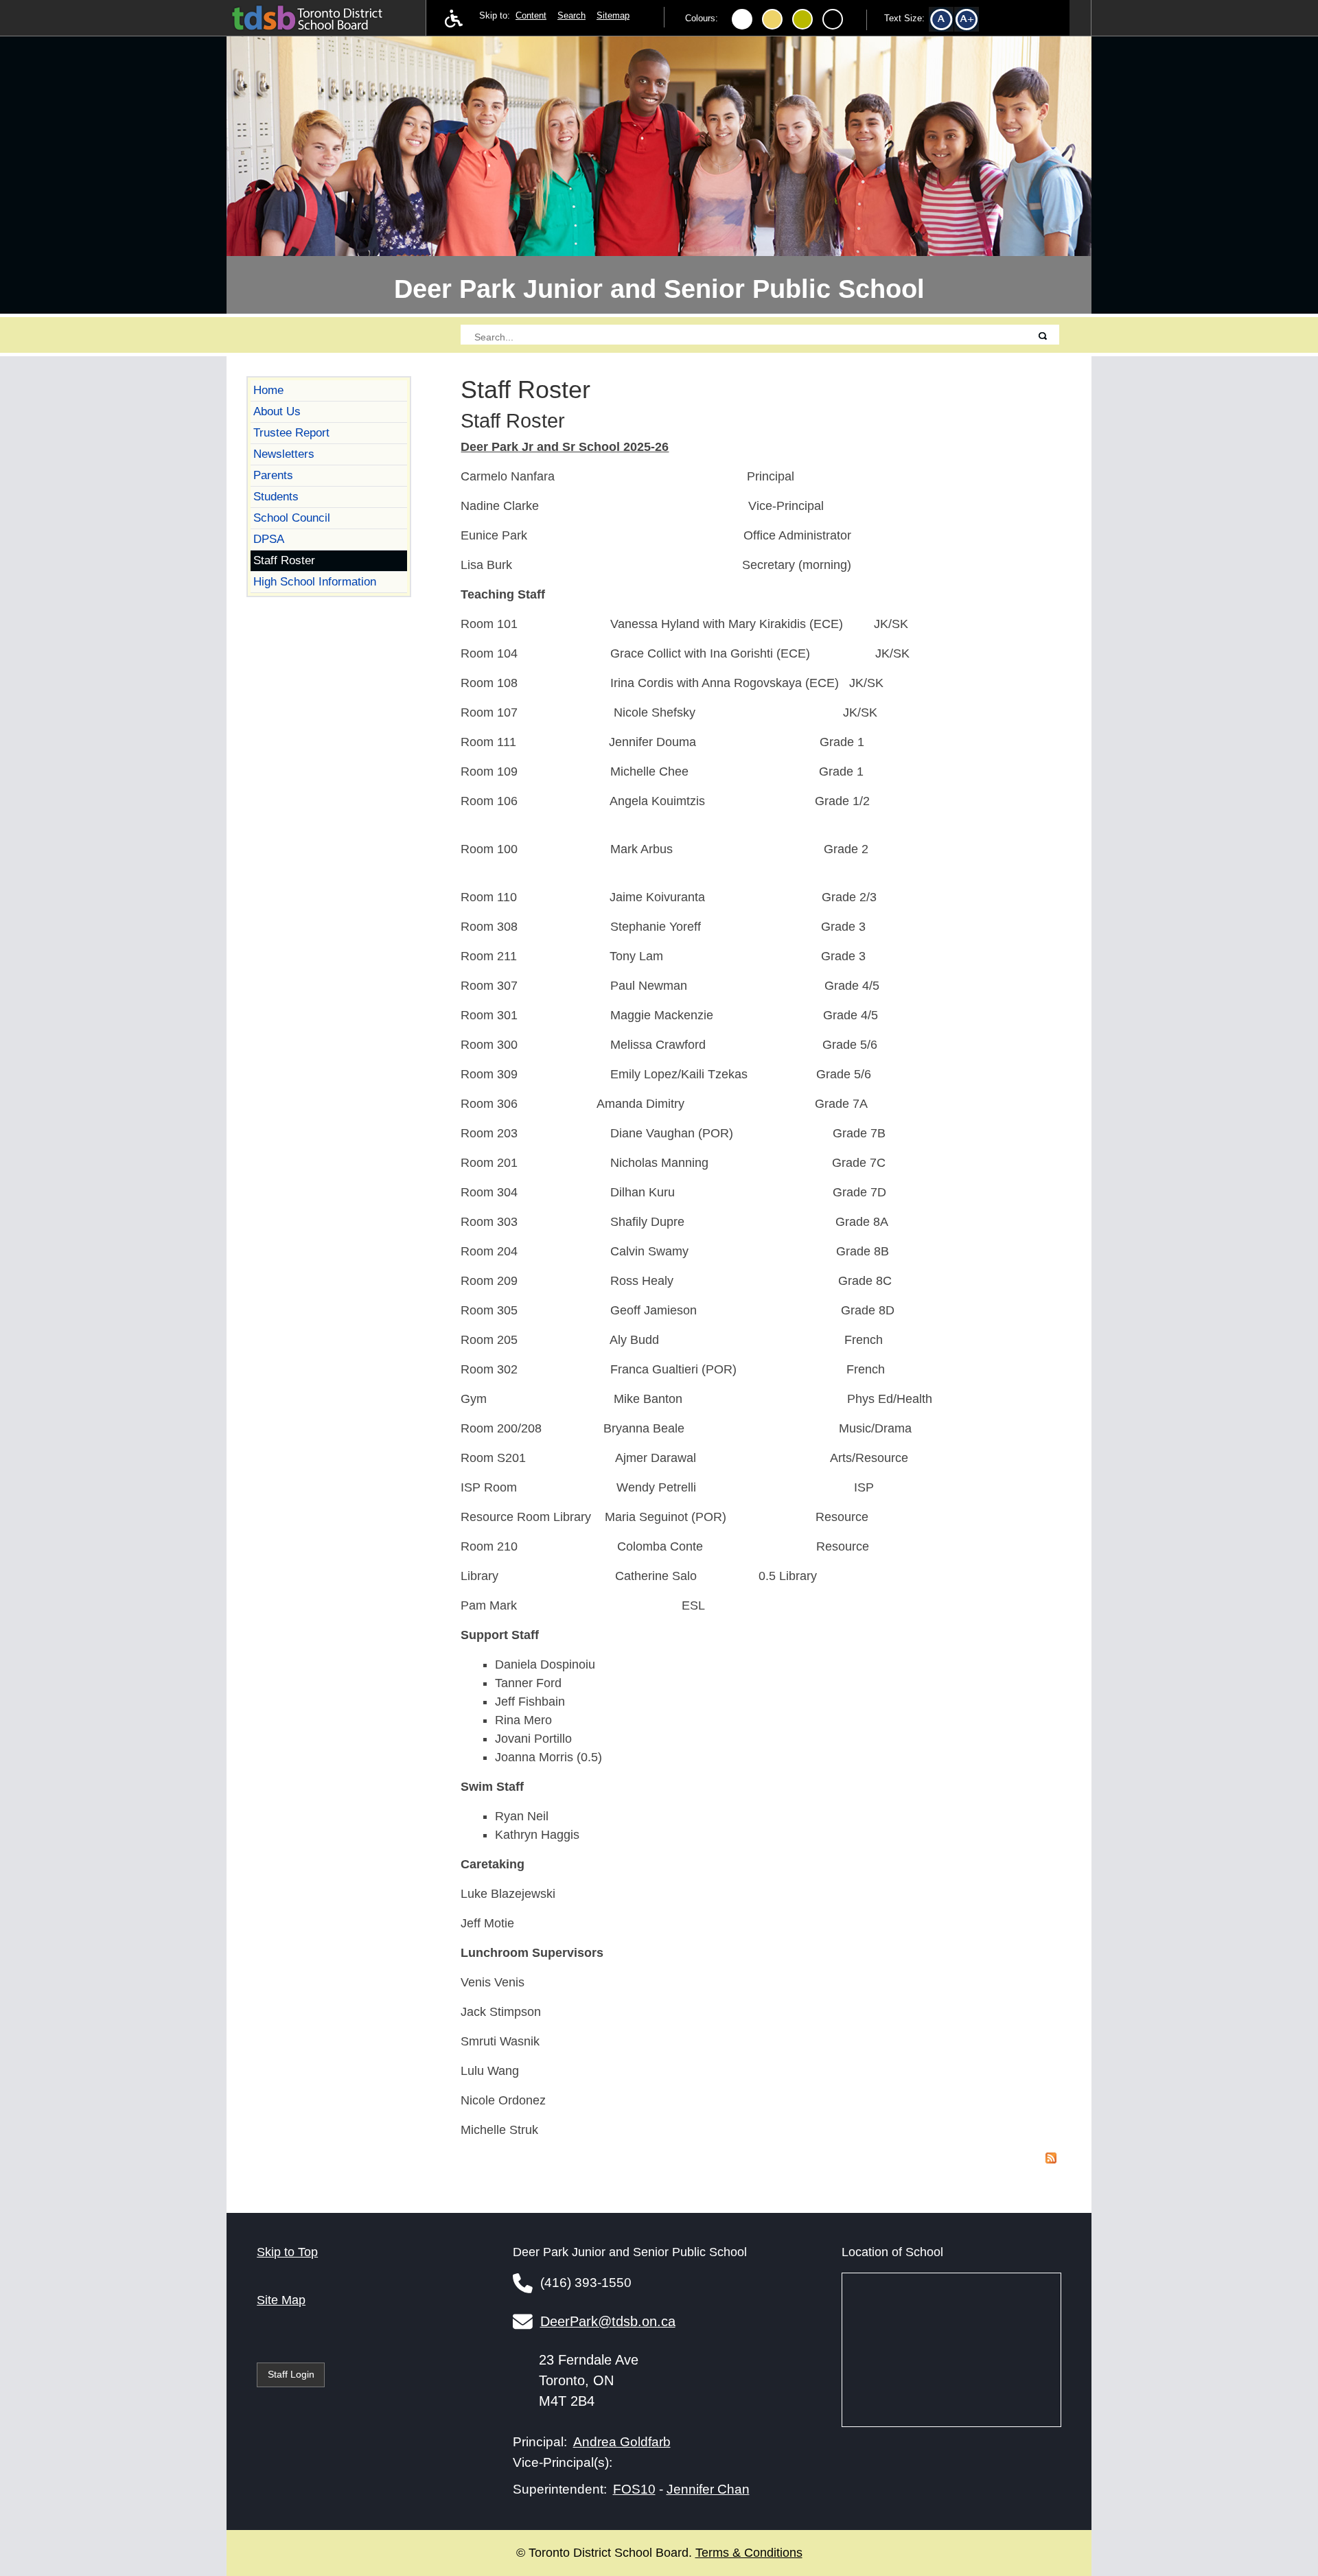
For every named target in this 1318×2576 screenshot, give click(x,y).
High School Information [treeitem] (315, 581)
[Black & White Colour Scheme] (833, 19)
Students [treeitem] (276, 496)
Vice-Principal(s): (563, 2462)
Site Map (281, 2300)
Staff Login (291, 2374)
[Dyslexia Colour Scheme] (802, 19)
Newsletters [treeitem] (284, 454)
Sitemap (613, 16)
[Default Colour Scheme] (742, 19)
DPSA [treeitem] (269, 539)
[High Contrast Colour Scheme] (772, 19)
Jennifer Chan (708, 2489)
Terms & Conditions (749, 2553)
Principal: (540, 2442)
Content (531, 16)
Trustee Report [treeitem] (291, 432)
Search (571, 16)
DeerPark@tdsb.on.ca (608, 2321)
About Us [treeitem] (277, 411)
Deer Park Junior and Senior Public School (659, 289)
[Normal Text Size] (946, 22)
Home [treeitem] (268, 390)
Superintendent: (560, 2489)
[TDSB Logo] (321, 16)
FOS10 (634, 2489)
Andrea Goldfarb (622, 2441)
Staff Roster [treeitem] (284, 560)
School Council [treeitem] (292, 518)
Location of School (892, 2252)
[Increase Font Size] (972, 22)
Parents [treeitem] (273, 475)
